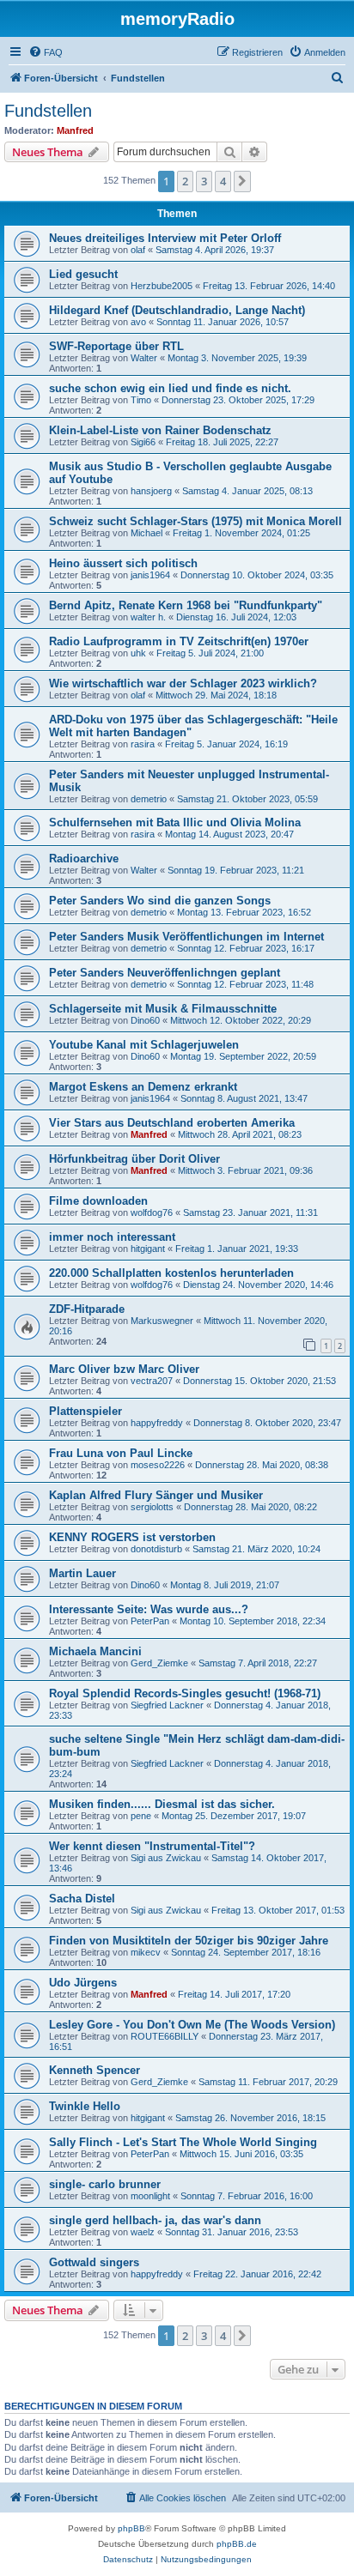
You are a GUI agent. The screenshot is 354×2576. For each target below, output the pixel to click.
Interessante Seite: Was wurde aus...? (149, 1609)
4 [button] (223, 181)
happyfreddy (157, 1423)
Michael (146, 533)
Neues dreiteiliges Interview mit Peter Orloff (165, 238)
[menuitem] (46, 52)
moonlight (150, 2196)
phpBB (131, 2528)
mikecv (146, 1952)
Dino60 (145, 1020)
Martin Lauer (82, 1573)
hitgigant (148, 1249)
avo (138, 322)
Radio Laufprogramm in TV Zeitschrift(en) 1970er (179, 641)
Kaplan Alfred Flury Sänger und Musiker (156, 1495)
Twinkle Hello (85, 2106)
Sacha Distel (82, 1899)
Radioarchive (84, 859)
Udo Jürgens (83, 1983)
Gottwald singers (94, 2262)
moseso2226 (158, 1465)
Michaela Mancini (95, 1651)
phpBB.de (237, 2544)
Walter (144, 358)
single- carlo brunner (105, 2184)
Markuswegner (162, 1321)
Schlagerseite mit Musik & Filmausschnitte (163, 1009)
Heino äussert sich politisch (123, 563)
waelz (143, 2232)
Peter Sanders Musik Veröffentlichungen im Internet (186, 937)
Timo (141, 400)
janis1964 (150, 575)
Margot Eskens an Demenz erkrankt (143, 1087)
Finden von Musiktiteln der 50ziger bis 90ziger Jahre (189, 1941)
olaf (138, 250)
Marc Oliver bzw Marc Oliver (124, 1369)
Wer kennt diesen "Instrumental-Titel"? (152, 1846)
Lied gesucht (83, 274)
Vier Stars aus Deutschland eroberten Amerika (172, 1123)
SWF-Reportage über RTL (116, 346)
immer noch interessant (112, 1237)
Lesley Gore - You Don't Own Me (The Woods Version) (192, 2025)
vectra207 (152, 1381)
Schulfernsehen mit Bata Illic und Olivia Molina (175, 822)
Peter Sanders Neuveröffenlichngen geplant (165, 973)
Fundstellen (48, 111)
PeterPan (150, 1621)
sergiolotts (152, 1507)
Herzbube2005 (162, 286)
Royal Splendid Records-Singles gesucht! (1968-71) (185, 1693)
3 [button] (204, 181)
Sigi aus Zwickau (166, 1858)
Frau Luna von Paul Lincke (121, 1453)
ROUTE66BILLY (165, 2036)
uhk (138, 653)
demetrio (149, 799)
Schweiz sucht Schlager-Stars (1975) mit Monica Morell (195, 521)
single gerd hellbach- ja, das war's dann (155, 2220)
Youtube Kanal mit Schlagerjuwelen (144, 1045)
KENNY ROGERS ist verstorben (132, 1537)
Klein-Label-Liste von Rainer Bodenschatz (160, 430)
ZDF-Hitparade (87, 1309)
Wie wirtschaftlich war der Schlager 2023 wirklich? (183, 683)
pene (141, 1816)
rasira (143, 744)
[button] (242, 181)
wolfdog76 (152, 1212)
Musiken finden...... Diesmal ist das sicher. (162, 1804)
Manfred (75, 130)
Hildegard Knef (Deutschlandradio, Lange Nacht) (177, 310)
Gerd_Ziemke (159, 1663)
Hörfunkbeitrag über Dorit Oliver (134, 1159)
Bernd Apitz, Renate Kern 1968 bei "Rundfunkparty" (186, 605)
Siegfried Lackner (167, 1705)
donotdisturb (156, 1549)
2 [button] (185, 181)
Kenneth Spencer (95, 2070)
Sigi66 (143, 442)
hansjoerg (151, 491)
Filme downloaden (98, 1201)
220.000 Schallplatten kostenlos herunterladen (171, 1273)
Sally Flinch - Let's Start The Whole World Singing (183, 2142)
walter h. (148, 617)
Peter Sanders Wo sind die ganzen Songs (160, 901)
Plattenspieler (85, 1411)
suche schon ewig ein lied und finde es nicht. (170, 388)
